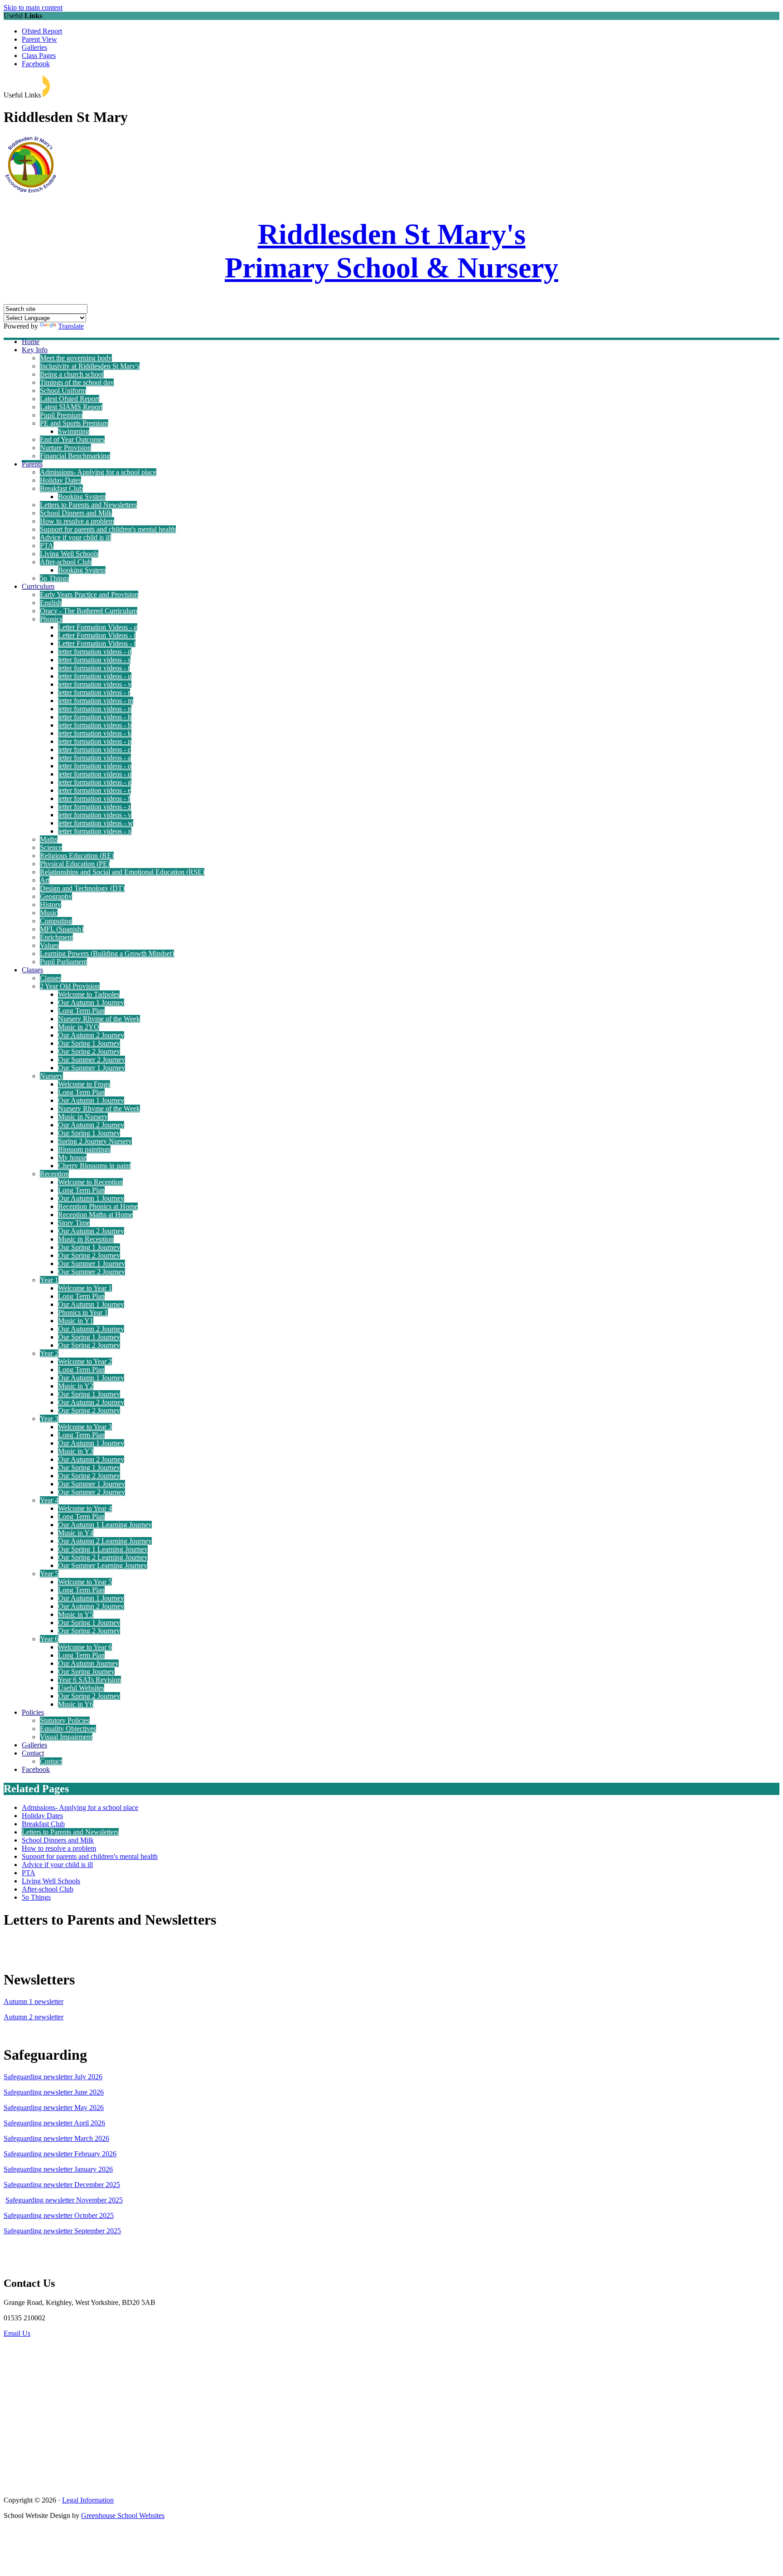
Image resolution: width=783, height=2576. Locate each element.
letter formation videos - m (96, 701)
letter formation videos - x (95, 831)
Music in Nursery (83, 1117)
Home (31, 342)
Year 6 (49, 1639)
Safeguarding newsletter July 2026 (53, 2077)
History (51, 905)
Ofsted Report (42, 31)
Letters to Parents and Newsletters (88, 505)
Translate (71, 326)
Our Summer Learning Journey (103, 1565)
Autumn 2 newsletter (34, 2017)
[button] (46, 86)
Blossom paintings (84, 1149)
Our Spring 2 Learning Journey (103, 1557)
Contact (33, 1753)
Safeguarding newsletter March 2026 (56, 2138)
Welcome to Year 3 (85, 1427)
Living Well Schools (69, 554)
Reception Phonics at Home (98, 1206)
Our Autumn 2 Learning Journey (105, 1541)
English (51, 603)
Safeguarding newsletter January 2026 (58, 2169)
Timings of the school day (77, 382)
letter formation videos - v (95, 815)
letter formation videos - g (95, 782)
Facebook (36, 64)
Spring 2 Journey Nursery (95, 1141)
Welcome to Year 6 (85, 1647)
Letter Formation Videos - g (98, 627)
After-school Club (66, 562)
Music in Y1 (76, 1321)
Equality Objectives (68, 1729)
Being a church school (72, 374)
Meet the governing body (76, 358)
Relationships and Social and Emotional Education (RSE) (122, 872)
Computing (56, 921)
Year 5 (49, 1574)
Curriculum (38, 586)
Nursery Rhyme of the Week (99, 1019)
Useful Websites (81, 1688)
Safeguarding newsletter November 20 (60, 2200)
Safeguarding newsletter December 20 (58, 2185)
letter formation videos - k (95, 733)
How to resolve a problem (77, 521)
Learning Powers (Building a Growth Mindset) (107, 953)
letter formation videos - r (94, 692)
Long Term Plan (81, 1011)
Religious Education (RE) (77, 856)
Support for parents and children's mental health (108, 529)
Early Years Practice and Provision (89, 594)
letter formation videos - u (95, 676)
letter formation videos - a (94, 758)
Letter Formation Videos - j (97, 643)
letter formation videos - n (95, 709)
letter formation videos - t (94, 668)
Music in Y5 (76, 1614)
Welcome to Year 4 (85, 1508)
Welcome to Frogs (84, 1084)
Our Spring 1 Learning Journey (103, 1549)
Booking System (82, 497)
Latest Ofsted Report (70, 399)
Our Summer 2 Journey (92, 1060)
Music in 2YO (79, 1027)
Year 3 (49, 1419)
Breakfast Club (61, 488)
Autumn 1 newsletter (34, 2001)
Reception (54, 1174)
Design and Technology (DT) (82, 888)
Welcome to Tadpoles (89, 994)
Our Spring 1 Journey (89, 1043)
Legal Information (88, 2500)
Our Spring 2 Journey (89, 1051)
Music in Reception (86, 1239)
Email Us (17, 2333)
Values (49, 945)
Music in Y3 (76, 1451)
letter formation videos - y (95, 684)
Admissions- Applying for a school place (98, 472)
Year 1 (49, 1280)
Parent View (39, 39)
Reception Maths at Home (95, 1215)
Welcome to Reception (90, 1182)
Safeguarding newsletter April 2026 (54, 2123)
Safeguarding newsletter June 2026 (54, 2092)
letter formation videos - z (94, 807)
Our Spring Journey (86, 1671)
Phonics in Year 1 (83, 1312)
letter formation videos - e (94, 790)
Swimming (74, 431)
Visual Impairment (66, 1737)
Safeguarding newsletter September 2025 (62, 2231)
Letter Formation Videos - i (97, 635)
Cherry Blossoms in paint (94, 1166)
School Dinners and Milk (76, 513)
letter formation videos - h (95, 717)
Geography (56, 896)
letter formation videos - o (95, 766)
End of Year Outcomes (72, 439)
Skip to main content (33, 7)
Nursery (51, 1076)
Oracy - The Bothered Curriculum (89, 611)
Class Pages (39, 56)
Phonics (51, 619)
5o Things (54, 578)
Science (51, 847)
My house (72, 1157)
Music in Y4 (76, 1533)
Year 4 (49, 1500)
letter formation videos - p (95, 741)
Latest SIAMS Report (71, 407)
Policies (33, 1712)
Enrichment (56, 937)
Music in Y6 (76, 1704)
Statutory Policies (65, 1720)
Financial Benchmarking (75, 456)
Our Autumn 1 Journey (91, 1002)
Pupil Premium (61, 415)
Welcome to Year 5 (85, 1582)
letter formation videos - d (95, 652)
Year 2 (49, 1353)
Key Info (35, 350)
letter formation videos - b (95, 725)
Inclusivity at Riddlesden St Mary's (90, 366)
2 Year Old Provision (70, 986)
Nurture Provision (65, 448)
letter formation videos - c (94, 750)
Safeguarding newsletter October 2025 (59, 2215)
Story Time (74, 1223)
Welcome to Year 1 (85, 1288)
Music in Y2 (76, 1386)
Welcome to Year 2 (85, 1361)
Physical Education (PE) (75, 864)
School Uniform (63, 391)
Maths (49, 839)
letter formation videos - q (95, 774)
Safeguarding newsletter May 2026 (54, 2108)
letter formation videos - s (94, 660)
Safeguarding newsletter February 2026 (60, 2154)
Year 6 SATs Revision (89, 1680)
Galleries (34, 47)
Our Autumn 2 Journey (91, 1035)
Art (45, 880)
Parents (32, 464)
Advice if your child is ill (75, 537)
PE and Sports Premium (74, 423)
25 (116, 2185)
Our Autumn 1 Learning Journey (105, 1525)
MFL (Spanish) (62, 929)
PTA (47, 546)
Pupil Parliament (63, 962)
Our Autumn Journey (88, 1663)
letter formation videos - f (94, 798)
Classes (32, 970)
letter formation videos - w (96, 823)
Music (49, 913)
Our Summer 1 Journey (92, 1068)
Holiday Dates (60, 480)
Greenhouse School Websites (123, 2515)
